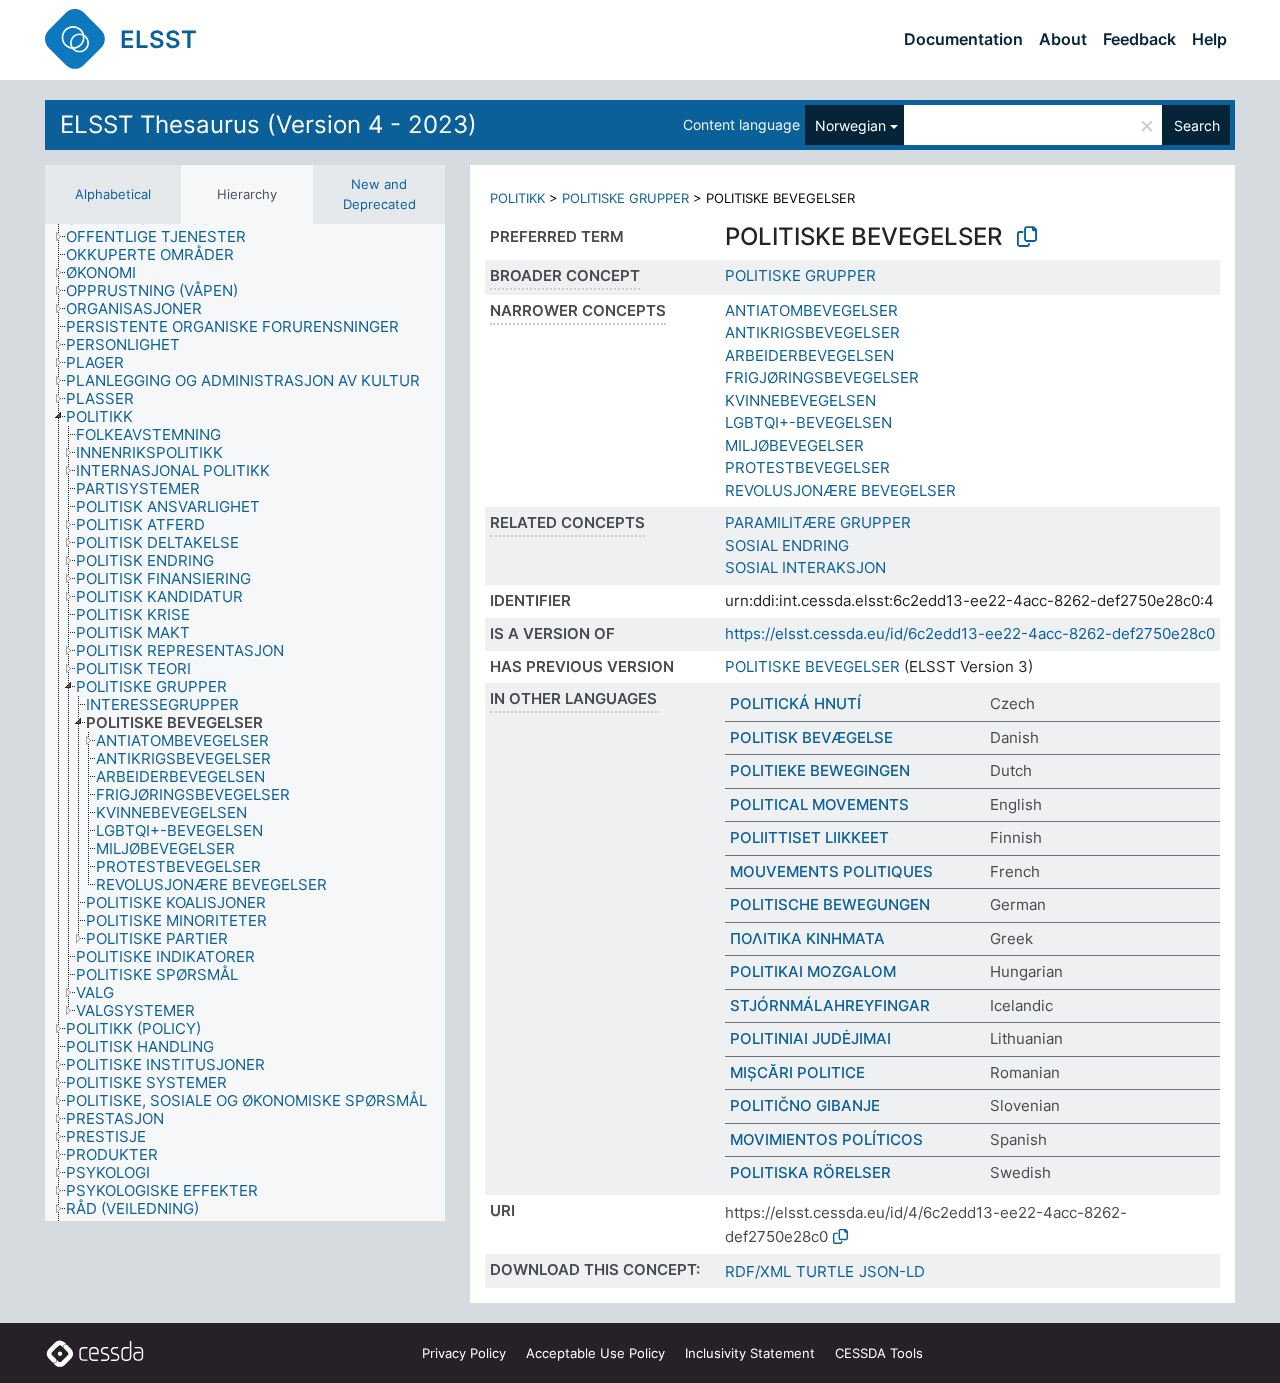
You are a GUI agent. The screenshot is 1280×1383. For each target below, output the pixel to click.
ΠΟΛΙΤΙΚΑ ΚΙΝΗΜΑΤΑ (807, 938)
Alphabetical (113, 194)
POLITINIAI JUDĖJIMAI (810, 1038)
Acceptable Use (595, 1353)
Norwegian (850, 125)
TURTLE (825, 1271)
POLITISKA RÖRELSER (810, 1172)
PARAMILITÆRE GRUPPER (818, 522)
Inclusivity (750, 1353)
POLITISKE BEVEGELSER (812, 666)
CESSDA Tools (879, 1353)
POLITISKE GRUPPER (625, 198)
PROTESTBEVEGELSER (807, 467)
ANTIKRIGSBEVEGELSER (812, 332)
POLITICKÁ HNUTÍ (795, 703)
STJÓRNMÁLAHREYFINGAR (830, 1005)
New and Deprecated (379, 194)
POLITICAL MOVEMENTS (819, 804)
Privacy (464, 1353)
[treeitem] (164, 237)
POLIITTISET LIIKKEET (809, 837)
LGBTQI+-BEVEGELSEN (808, 422)
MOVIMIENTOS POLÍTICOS (826, 1139)
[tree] (245, 722)
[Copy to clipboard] (1027, 237)
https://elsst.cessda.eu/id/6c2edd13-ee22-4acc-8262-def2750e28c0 (970, 633)
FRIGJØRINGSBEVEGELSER (822, 377)
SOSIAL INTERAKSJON (805, 567)
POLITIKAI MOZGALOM (813, 971)
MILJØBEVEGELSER (794, 445)
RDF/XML (758, 1271)
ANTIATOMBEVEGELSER (811, 310)
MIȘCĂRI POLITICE (797, 1072)
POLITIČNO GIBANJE (805, 1105)
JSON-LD (892, 1271)
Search (1197, 125)
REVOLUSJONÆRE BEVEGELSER (840, 490)
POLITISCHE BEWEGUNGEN (830, 904)
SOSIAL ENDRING (787, 545)
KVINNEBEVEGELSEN (800, 400)
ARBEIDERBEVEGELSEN (809, 355)
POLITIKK (517, 198)
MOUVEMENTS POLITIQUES (831, 871)
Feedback (1139, 39)
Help (1209, 39)
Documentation (963, 39)
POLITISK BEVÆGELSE (811, 737)
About (1063, 39)
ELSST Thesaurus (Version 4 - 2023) (268, 124)
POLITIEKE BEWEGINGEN (820, 770)
